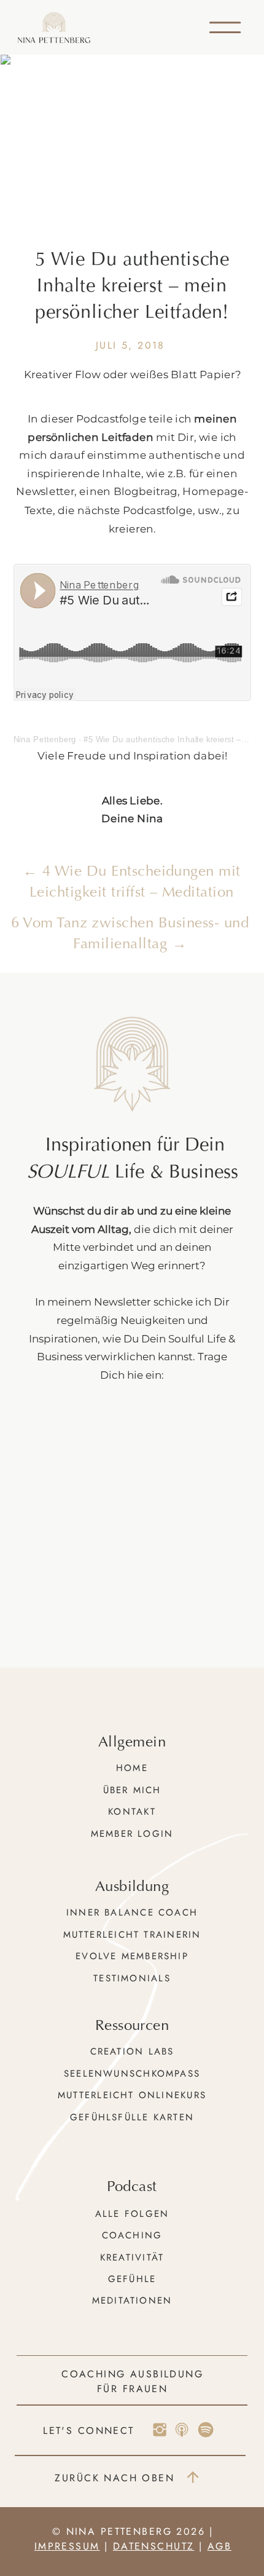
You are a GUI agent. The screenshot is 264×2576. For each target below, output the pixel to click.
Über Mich (132, 1790)
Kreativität (132, 2257)
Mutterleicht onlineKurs (132, 2095)
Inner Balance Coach (132, 1912)
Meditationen (132, 2301)
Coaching (132, 2235)
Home (132, 1768)
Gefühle (132, 2279)
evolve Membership (132, 1956)
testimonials (132, 1978)
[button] (225, 27)
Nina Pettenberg (45, 739)
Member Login (132, 1834)
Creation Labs (132, 2051)
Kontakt (132, 1812)
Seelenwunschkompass (132, 2074)
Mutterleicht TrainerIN (132, 1935)
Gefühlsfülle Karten (132, 2117)
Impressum (67, 2546)
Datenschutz (154, 2546)
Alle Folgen (132, 2214)
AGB (219, 2546)
